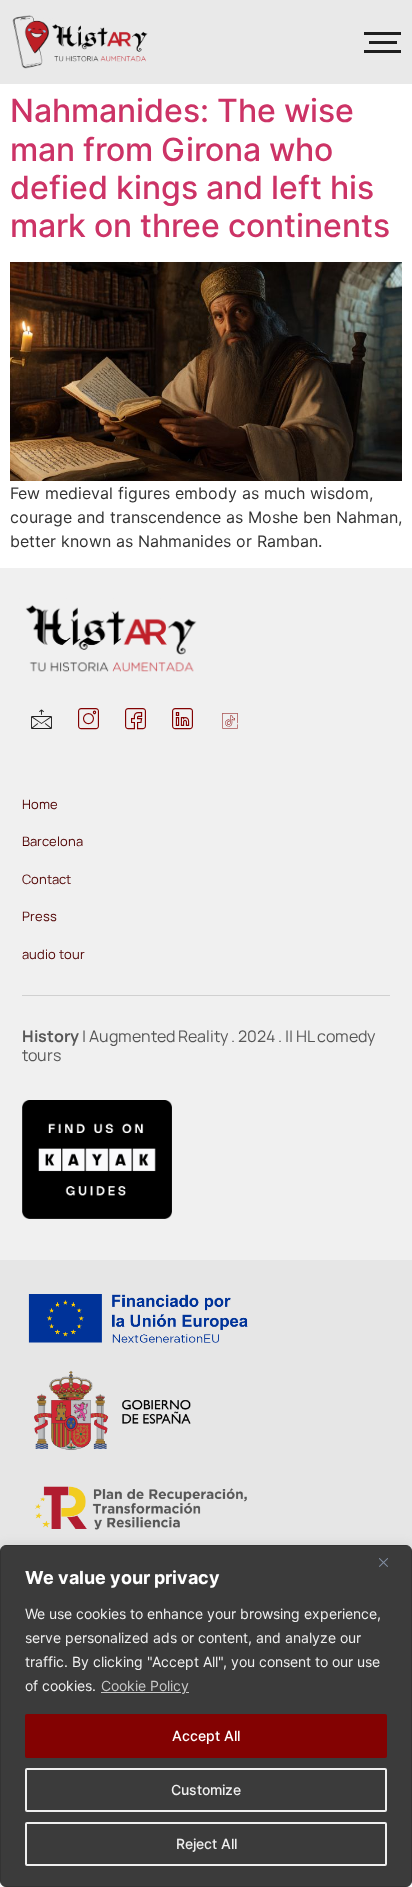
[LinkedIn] (182, 722)
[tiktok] (229, 722)
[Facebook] (135, 722)
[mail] (41, 722)
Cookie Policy (145, 1685)
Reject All (206, 1843)
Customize (206, 1789)
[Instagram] (88, 722)
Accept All (206, 1735)
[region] (206, 1716)
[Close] (391, 1562)
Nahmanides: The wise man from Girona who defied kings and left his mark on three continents (200, 168)
